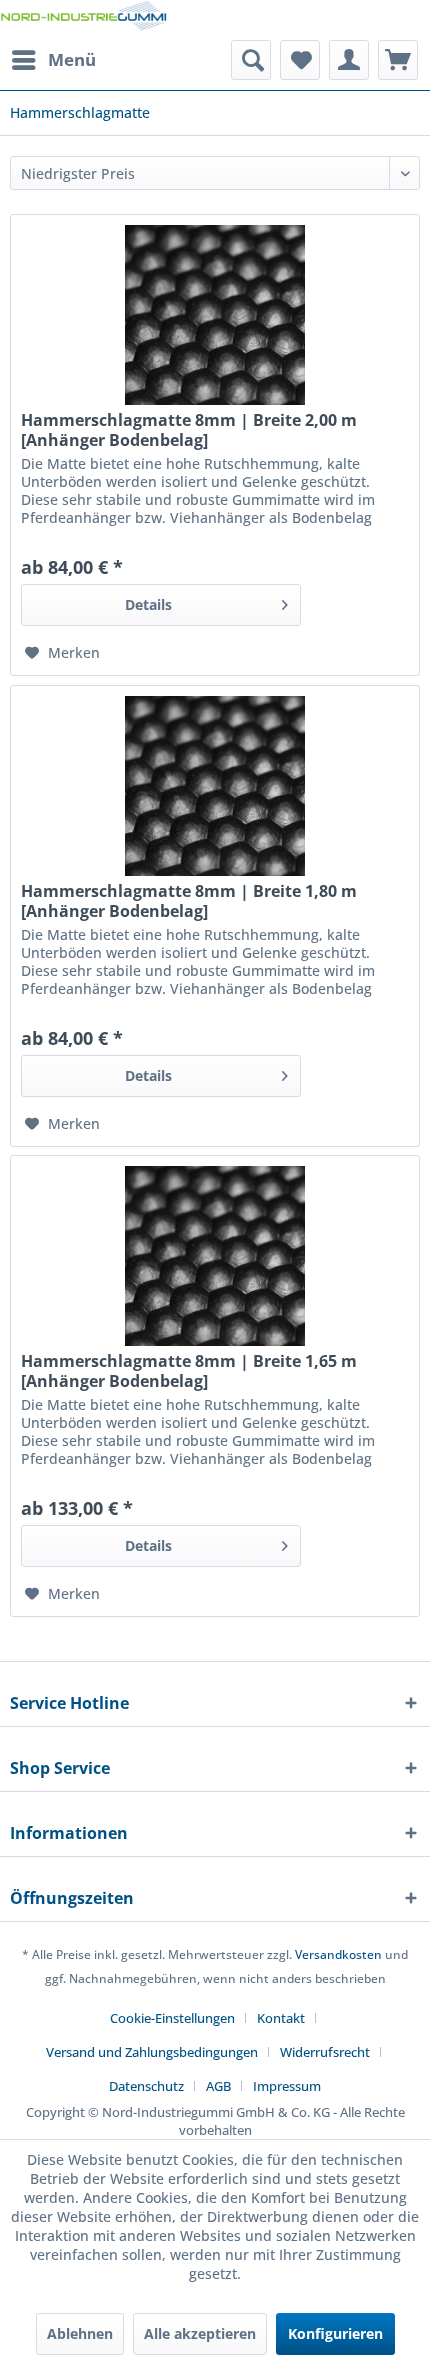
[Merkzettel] (300, 60)
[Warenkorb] (398, 60)
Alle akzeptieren (200, 2333)
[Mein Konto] (349, 60)
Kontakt (281, 2018)
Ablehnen (80, 2333)
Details (148, 604)
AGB (218, 2086)
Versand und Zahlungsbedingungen (152, 2052)
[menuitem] (53, 60)
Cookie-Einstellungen (172, 2018)
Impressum (287, 2086)
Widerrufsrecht (325, 2052)
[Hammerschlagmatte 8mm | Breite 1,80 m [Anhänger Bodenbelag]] (215, 786)
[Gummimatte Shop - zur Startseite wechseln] (83, 20)
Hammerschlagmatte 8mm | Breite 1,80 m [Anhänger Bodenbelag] (189, 901)
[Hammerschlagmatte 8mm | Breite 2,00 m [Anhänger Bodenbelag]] (215, 315)
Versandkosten (338, 1954)
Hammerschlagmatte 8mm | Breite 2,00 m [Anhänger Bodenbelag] (189, 430)
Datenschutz (146, 2086)
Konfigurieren (335, 2333)
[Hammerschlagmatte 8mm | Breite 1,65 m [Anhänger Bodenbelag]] (215, 1256)
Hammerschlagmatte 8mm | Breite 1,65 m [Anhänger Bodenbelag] (189, 1371)
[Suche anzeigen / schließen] (251, 60)
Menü (72, 59)
